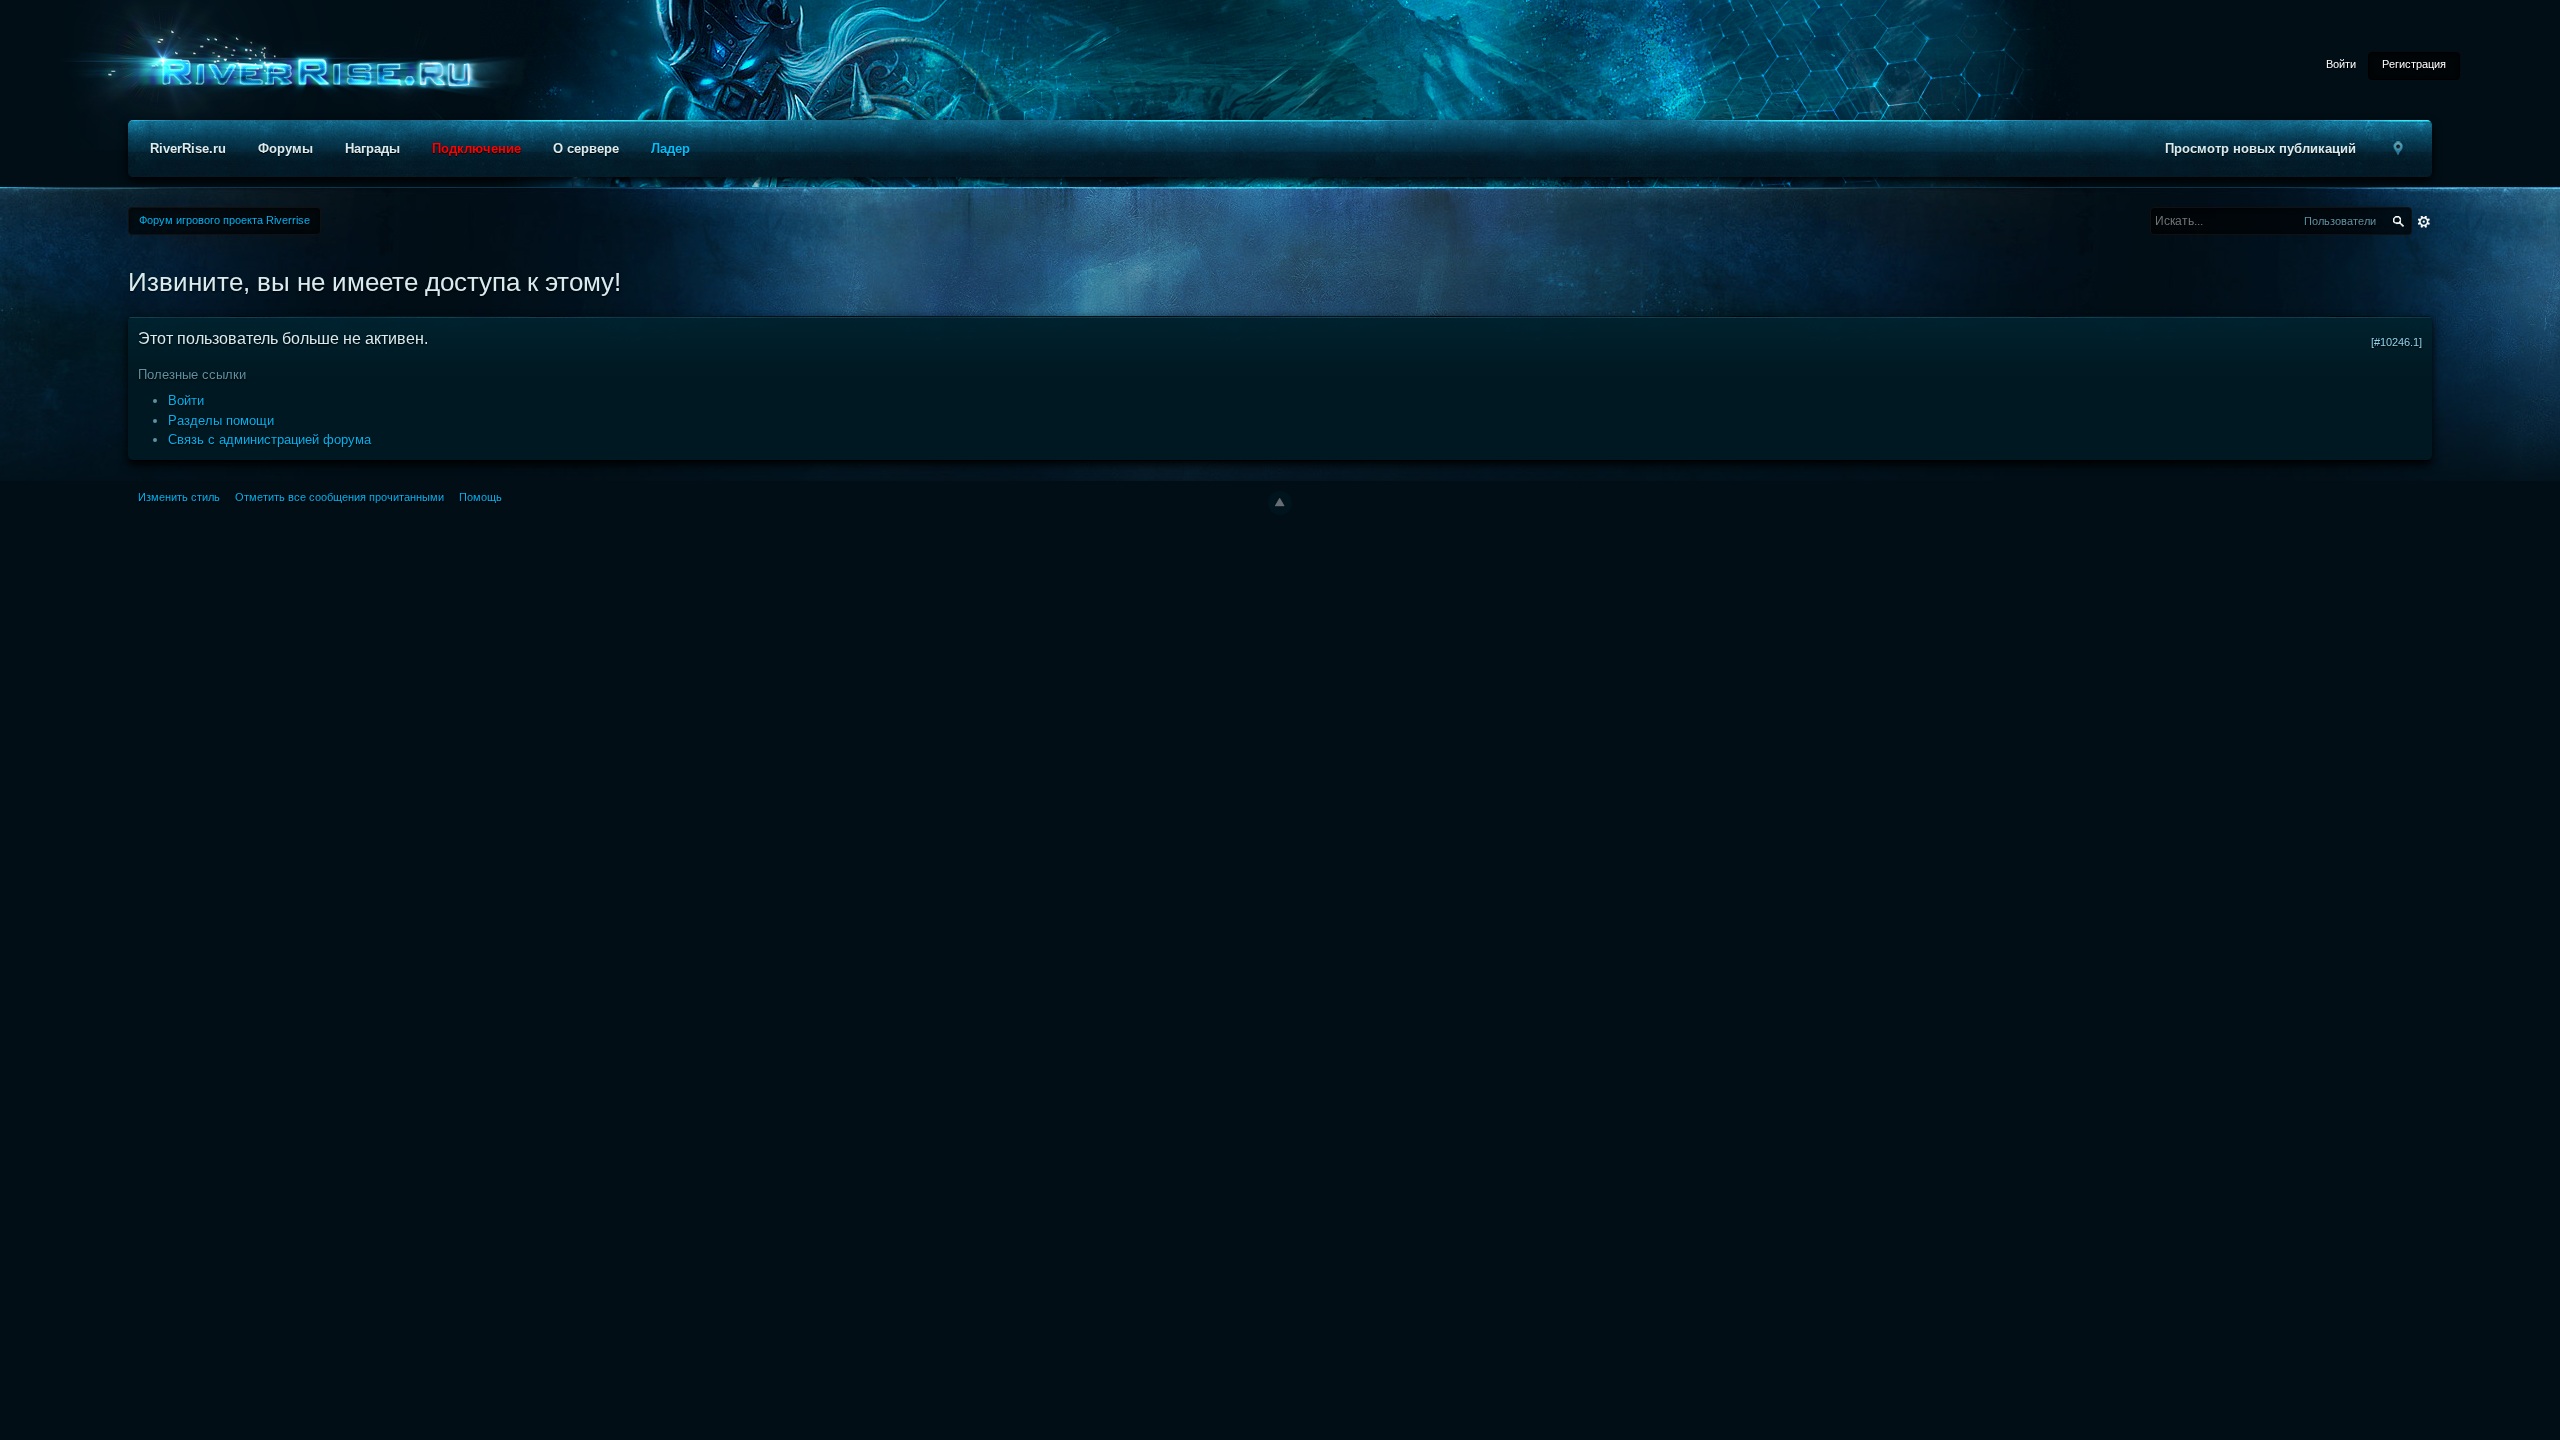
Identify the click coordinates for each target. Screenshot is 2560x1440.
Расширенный (2424, 222)
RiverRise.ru (188, 148)
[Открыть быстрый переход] (2398, 148)
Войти (2341, 64)
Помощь (480, 497)
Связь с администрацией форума (269, 439)
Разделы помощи (221, 420)
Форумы (285, 148)
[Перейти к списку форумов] (310, 73)
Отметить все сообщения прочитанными (339, 497)
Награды (372, 148)
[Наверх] (1280, 503)
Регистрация (2414, 64)
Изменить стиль (179, 497)
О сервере (586, 148)
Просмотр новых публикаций (2260, 148)
